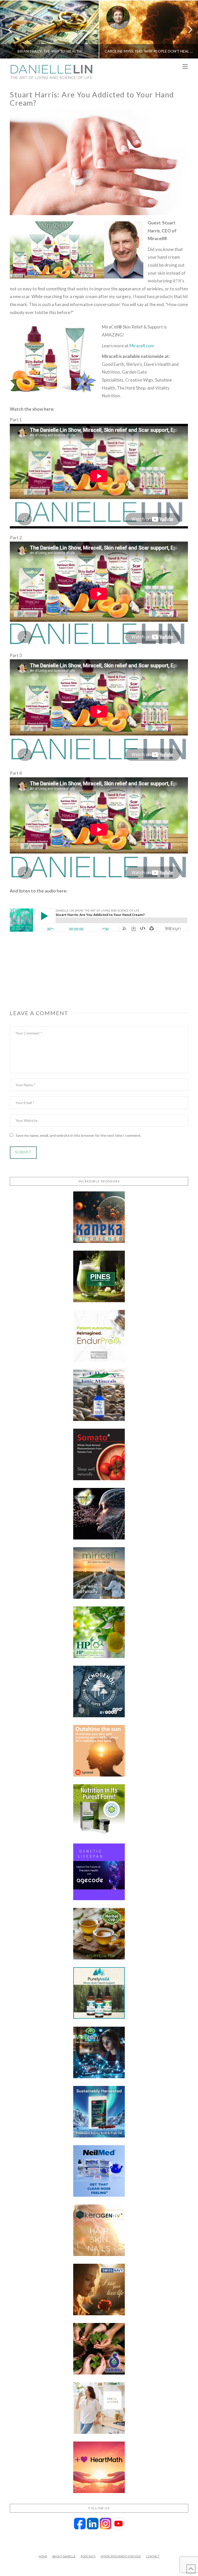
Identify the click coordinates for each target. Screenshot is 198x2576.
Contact (153, 2556)
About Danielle (64, 2556)
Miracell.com (142, 346)
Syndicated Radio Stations (121, 2556)
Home (43, 2556)
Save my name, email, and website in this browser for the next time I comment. (79, 1135)
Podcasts (88, 2556)
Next (187, 30)
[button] (185, 67)
